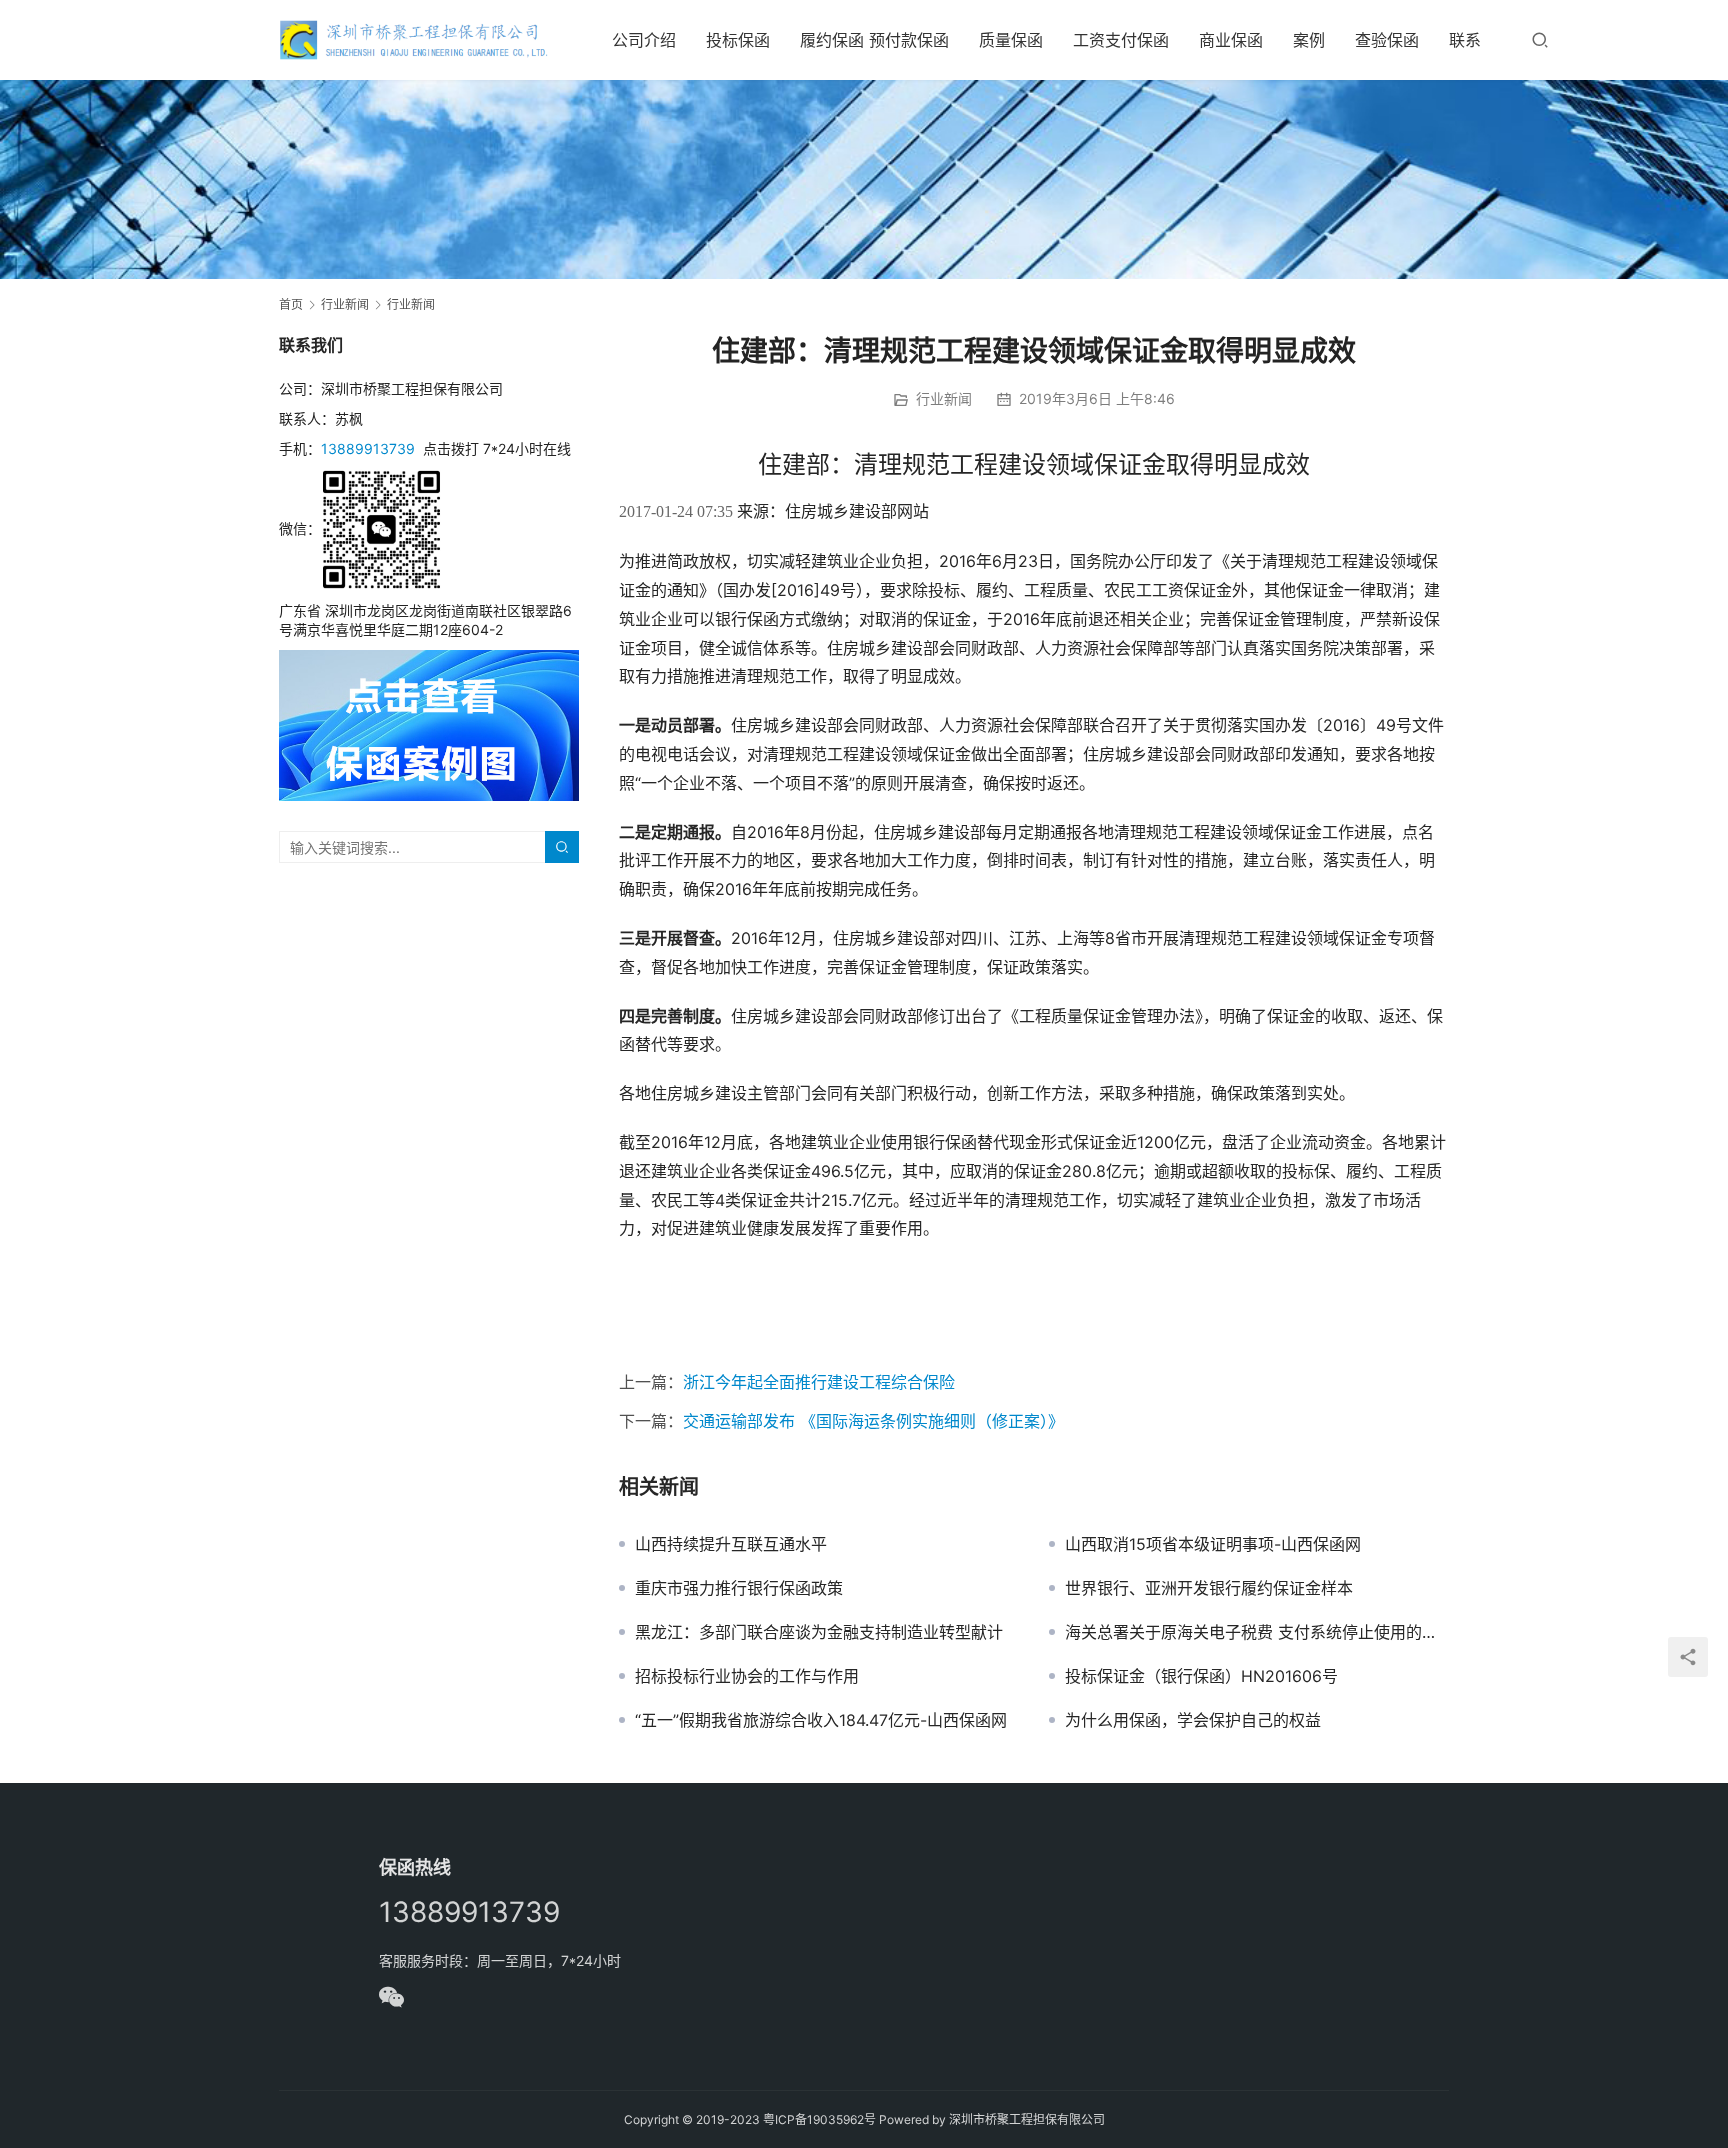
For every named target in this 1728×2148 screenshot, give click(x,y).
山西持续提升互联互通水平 (731, 1544)
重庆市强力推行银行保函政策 (739, 1588)
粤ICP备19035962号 (819, 2119)
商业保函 (1231, 40)
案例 (1309, 40)
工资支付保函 (1121, 40)
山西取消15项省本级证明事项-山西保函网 (1213, 1544)
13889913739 (368, 448)
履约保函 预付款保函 (874, 40)
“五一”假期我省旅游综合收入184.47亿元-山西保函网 (821, 1720)
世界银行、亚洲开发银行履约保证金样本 (1209, 1588)
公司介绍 (644, 40)
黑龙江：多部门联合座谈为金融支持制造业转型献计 (819, 1632)
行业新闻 (944, 398)
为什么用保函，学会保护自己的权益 (1193, 1720)
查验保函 (1387, 40)
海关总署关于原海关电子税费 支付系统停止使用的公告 (1257, 1632)
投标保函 (738, 40)
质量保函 (1011, 40)
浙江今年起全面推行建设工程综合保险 (819, 1382)
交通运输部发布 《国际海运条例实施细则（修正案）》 (873, 1421)
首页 (291, 304)
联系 (1465, 40)
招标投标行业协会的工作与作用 (747, 1676)
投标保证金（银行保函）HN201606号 (1201, 1676)
